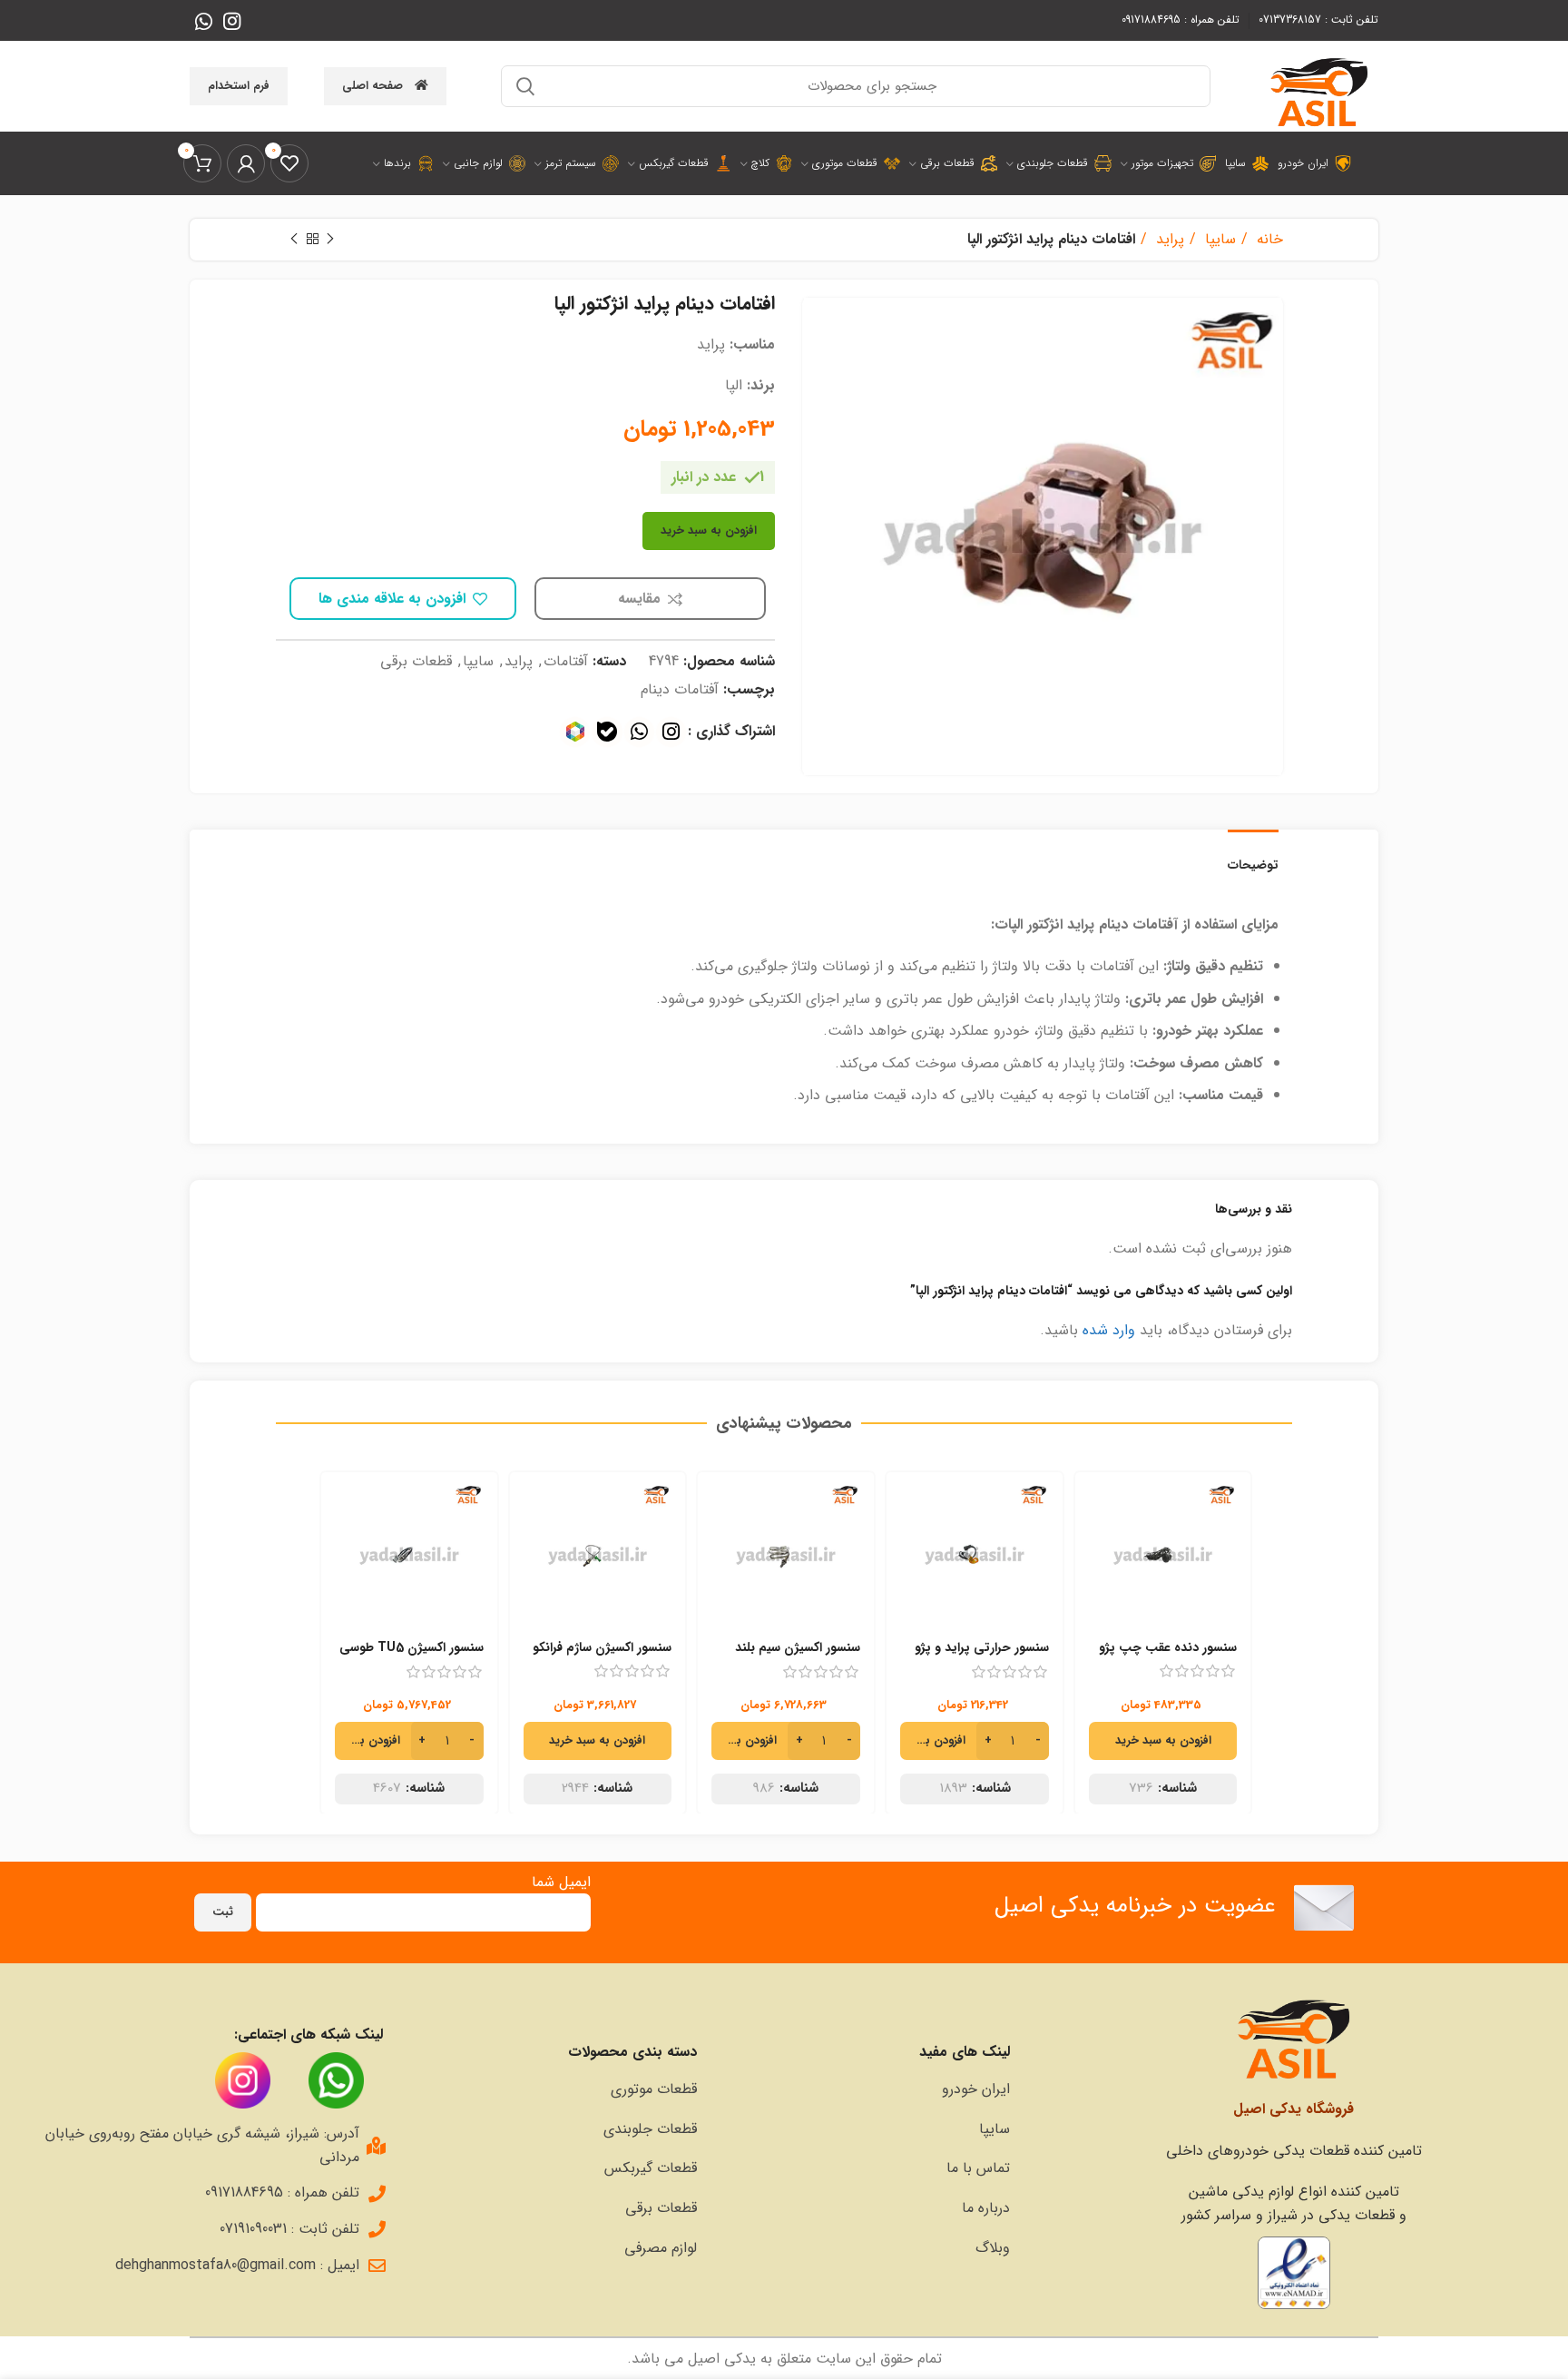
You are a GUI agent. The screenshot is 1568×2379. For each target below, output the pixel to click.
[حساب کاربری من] (246, 163)
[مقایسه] (1102, 1511)
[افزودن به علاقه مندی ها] (1102, 1593)
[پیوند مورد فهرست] (863, 2089)
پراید (1168, 239)
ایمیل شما (561, 1882)
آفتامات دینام (680, 689)
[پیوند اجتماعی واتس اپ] (204, 21)
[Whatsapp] (639, 732)
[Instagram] (671, 732)
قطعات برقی (416, 661)
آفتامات (566, 661)
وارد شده (1109, 1330)
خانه (1268, 239)
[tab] (1253, 856)
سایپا (1218, 239)
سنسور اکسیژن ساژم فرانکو (602, 1647)
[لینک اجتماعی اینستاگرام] (232, 21)
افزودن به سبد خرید (709, 531)
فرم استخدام (239, 86)
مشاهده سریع (1102, 1552)
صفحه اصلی (372, 86)
